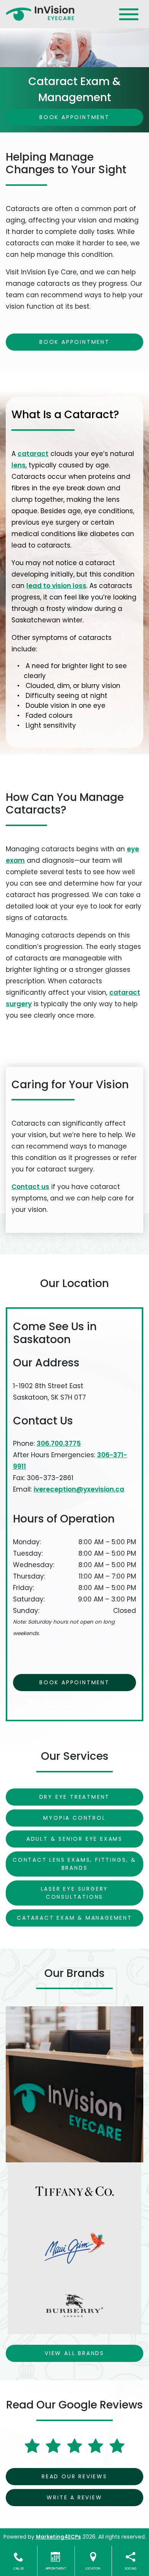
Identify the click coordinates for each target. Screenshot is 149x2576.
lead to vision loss (56, 586)
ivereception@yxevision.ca (79, 1489)
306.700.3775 (59, 1443)
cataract (33, 454)
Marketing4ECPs (58, 2537)
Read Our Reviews (74, 2476)
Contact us (30, 1187)
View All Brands (74, 2353)
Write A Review (74, 2497)
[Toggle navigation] (129, 14)
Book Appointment (74, 117)
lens (19, 465)
